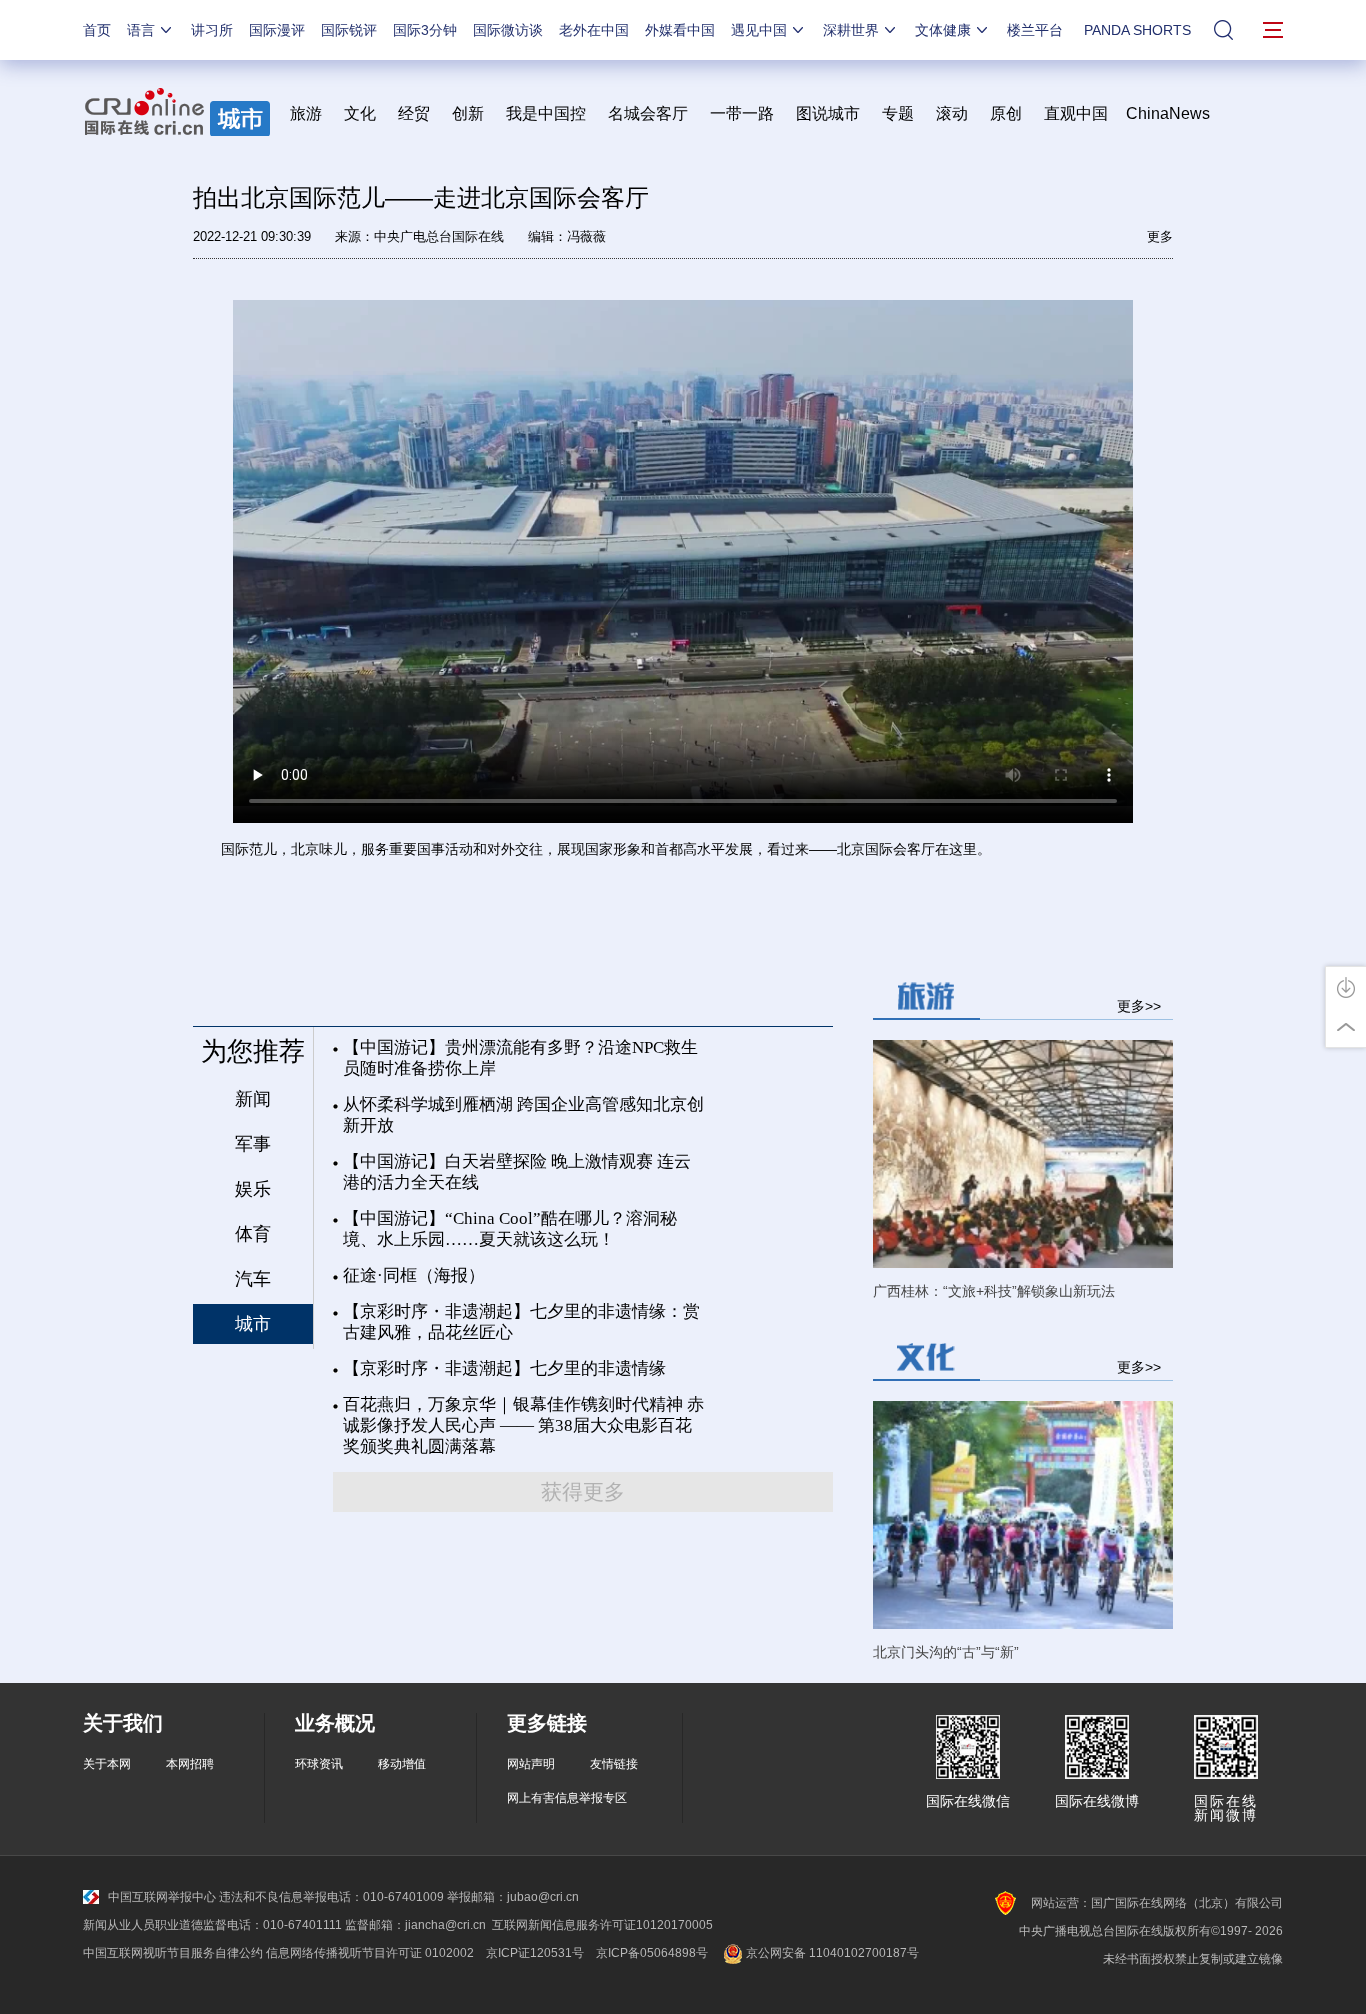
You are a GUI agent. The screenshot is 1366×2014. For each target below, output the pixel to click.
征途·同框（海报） (414, 1275)
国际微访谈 (508, 30)
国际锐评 (349, 30)
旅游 (306, 113)
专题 (898, 113)
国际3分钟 (425, 30)
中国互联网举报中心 (162, 1897)
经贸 (420, 113)
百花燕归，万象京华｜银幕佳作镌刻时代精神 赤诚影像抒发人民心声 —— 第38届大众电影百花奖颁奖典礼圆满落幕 (523, 1425)
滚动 (952, 113)
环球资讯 (319, 1764)
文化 (360, 113)
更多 (1160, 236)
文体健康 (943, 30)
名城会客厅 (648, 113)
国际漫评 (277, 30)
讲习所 (212, 30)
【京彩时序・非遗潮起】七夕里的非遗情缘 (504, 1368)
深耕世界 (851, 30)
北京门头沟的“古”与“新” (946, 1652)
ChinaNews (1168, 113)
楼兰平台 (1035, 30)
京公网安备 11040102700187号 (831, 1953)
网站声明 (531, 1764)
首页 (97, 30)
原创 (1006, 113)
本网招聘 (190, 1764)
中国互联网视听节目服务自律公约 (173, 1953)
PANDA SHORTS (1137, 30)
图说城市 (828, 113)
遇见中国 (759, 30)
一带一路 (742, 113)
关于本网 (107, 1764)
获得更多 (583, 1492)
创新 (468, 113)
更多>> (1139, 1005)
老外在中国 (594, 30)
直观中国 (1076, 113)
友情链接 (614, 1764)
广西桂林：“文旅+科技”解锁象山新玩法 (994, 1291)
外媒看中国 (680, 30)
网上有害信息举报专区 (567, 1798)
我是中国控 (546, 113)
